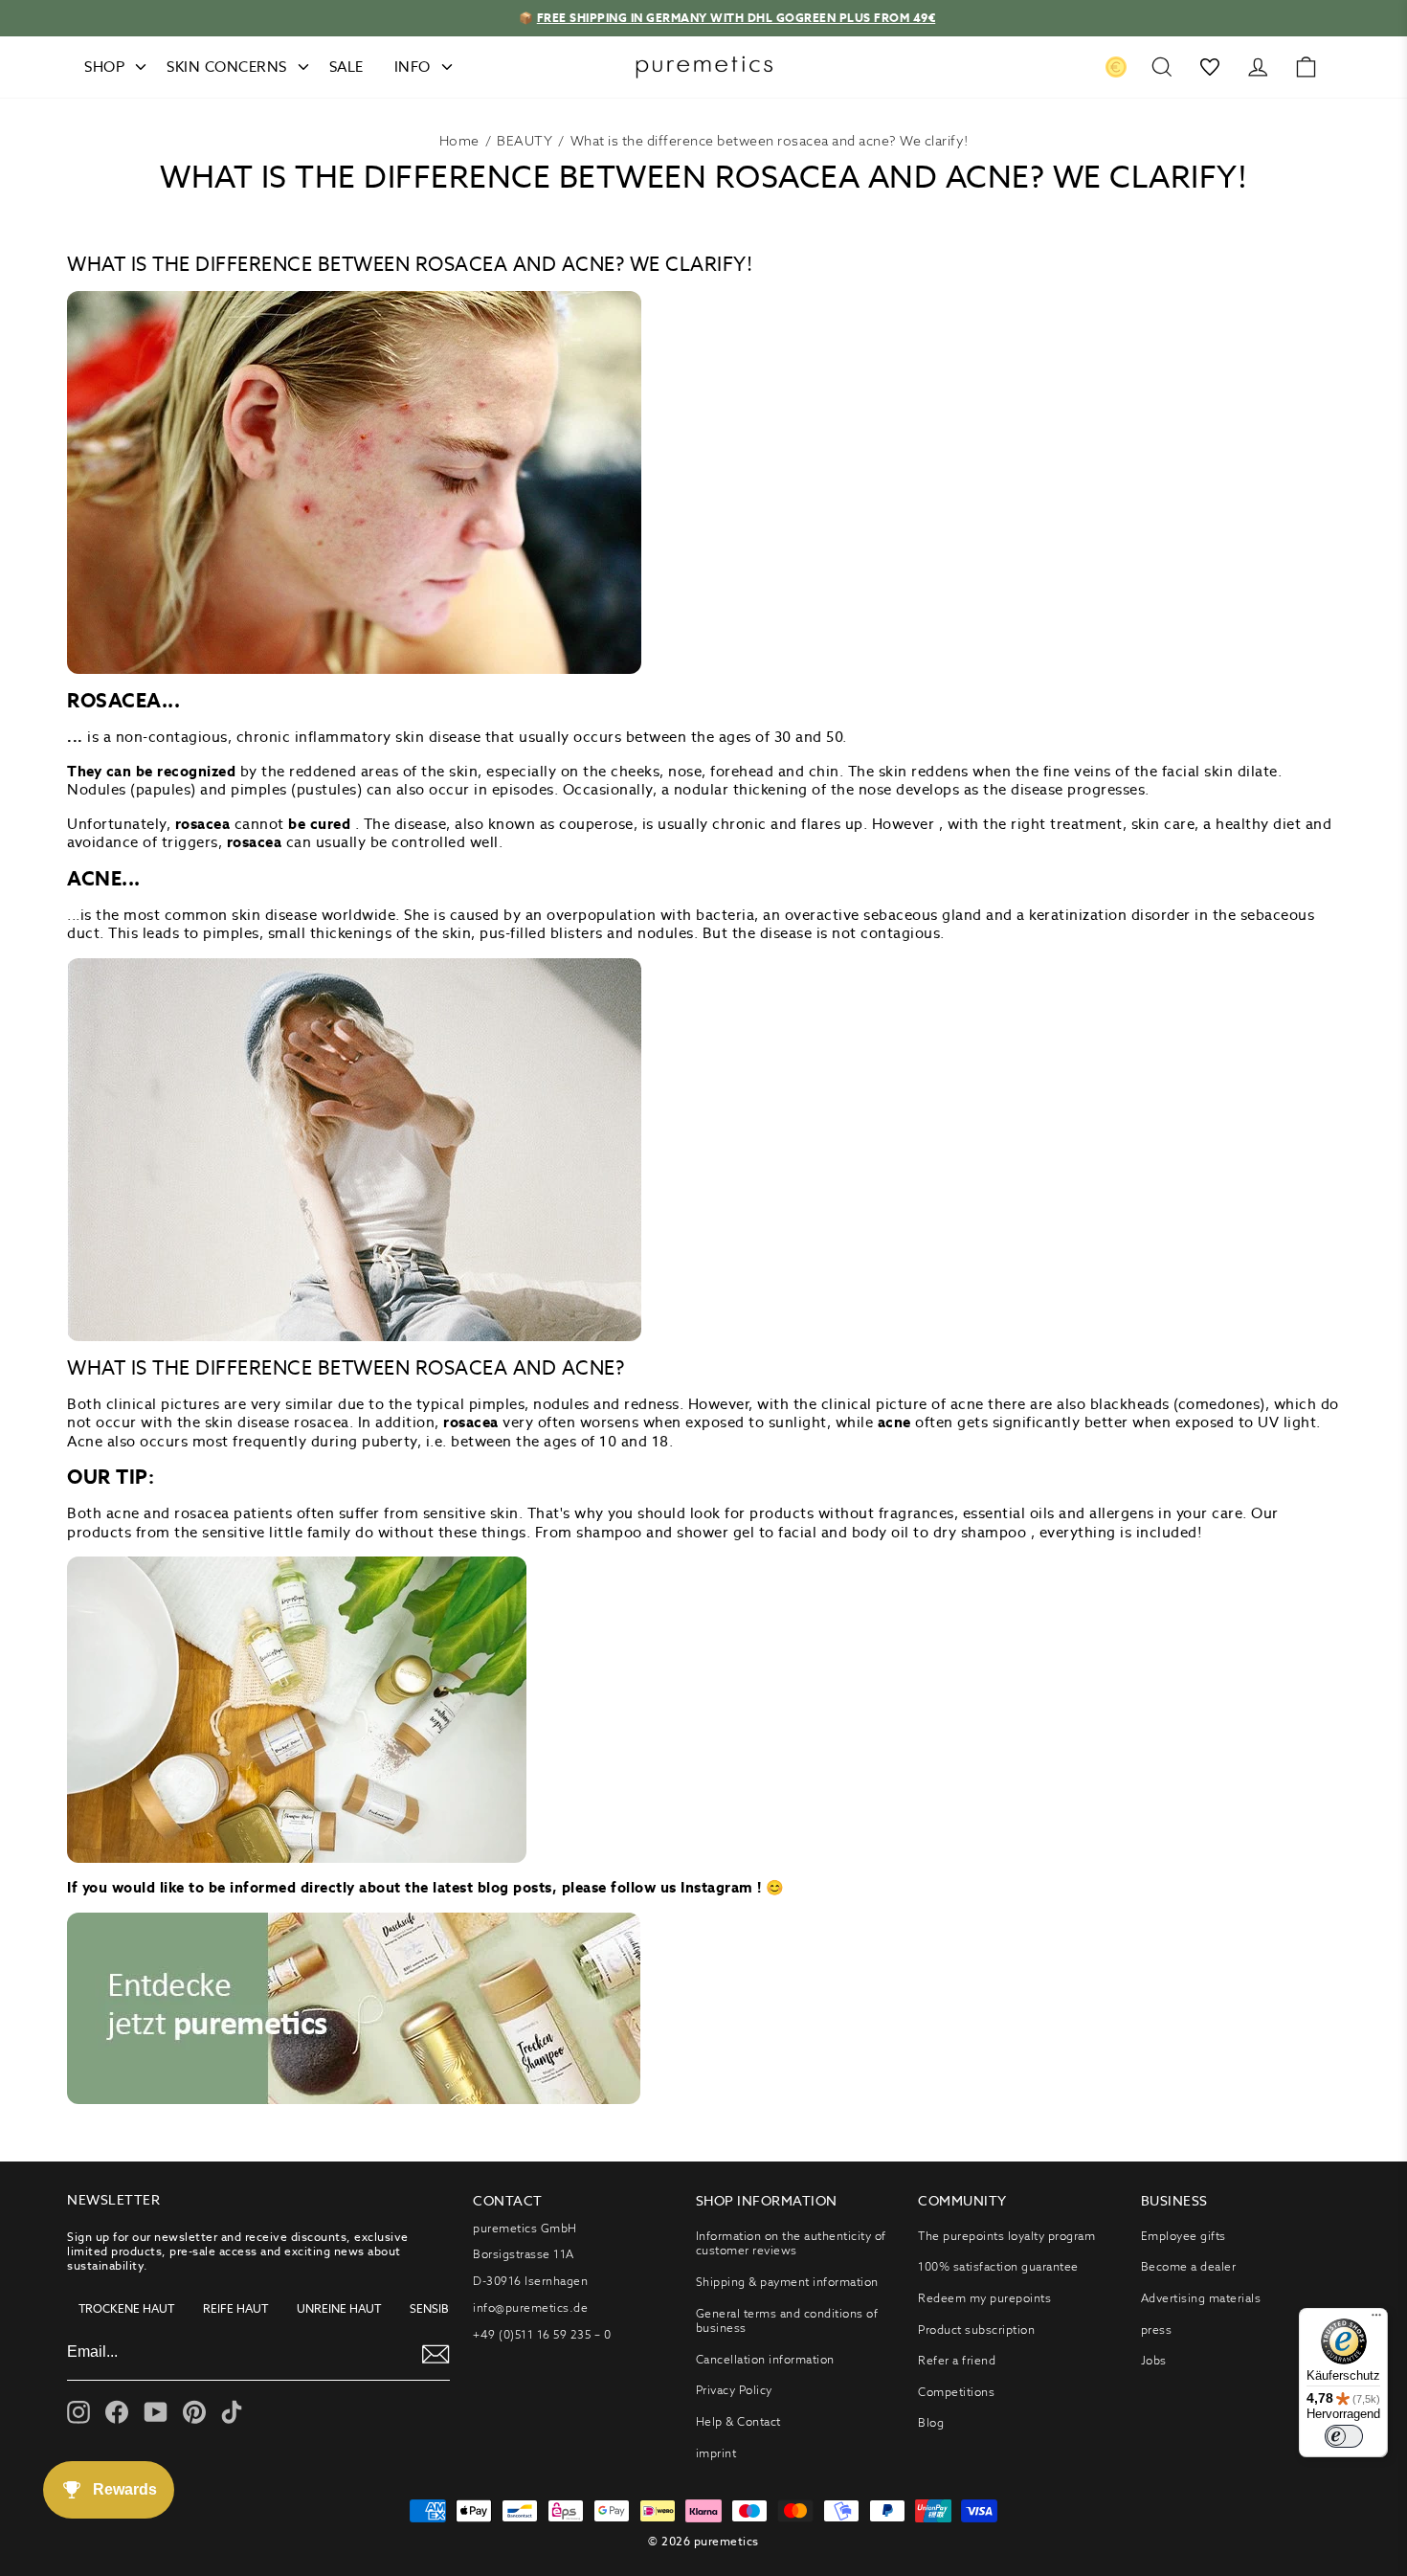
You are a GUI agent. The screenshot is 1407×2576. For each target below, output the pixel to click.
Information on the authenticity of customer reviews (791, 2243)
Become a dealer (1189, 2266)
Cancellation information (765, 2359)
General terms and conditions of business (787, 2321)
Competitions (956, 2392)
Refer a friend (957, 2360)
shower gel (715, 1532)
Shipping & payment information (787, 2282)
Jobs (1154, 2360)
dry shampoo (980, 1532)
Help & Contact (738, 2421)
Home (459, 141)
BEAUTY (525, 141)
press (1157, 2330)
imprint (716, 2453)
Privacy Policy (734, 2390)
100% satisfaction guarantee (998, 2266)
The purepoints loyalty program (1006, 2236)
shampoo (609, 1532)
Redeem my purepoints (984, 2298)
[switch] (1344, 2436)
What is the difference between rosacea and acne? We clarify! (770, 141)
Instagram (717, 1887)
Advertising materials (1201, 2298)
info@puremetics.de (530, 2307)
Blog (931, 2422)
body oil (881, 1532)
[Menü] (1376, 2319)
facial (797, 1532)
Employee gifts (1184, 2236)
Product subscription (976, 2330)
